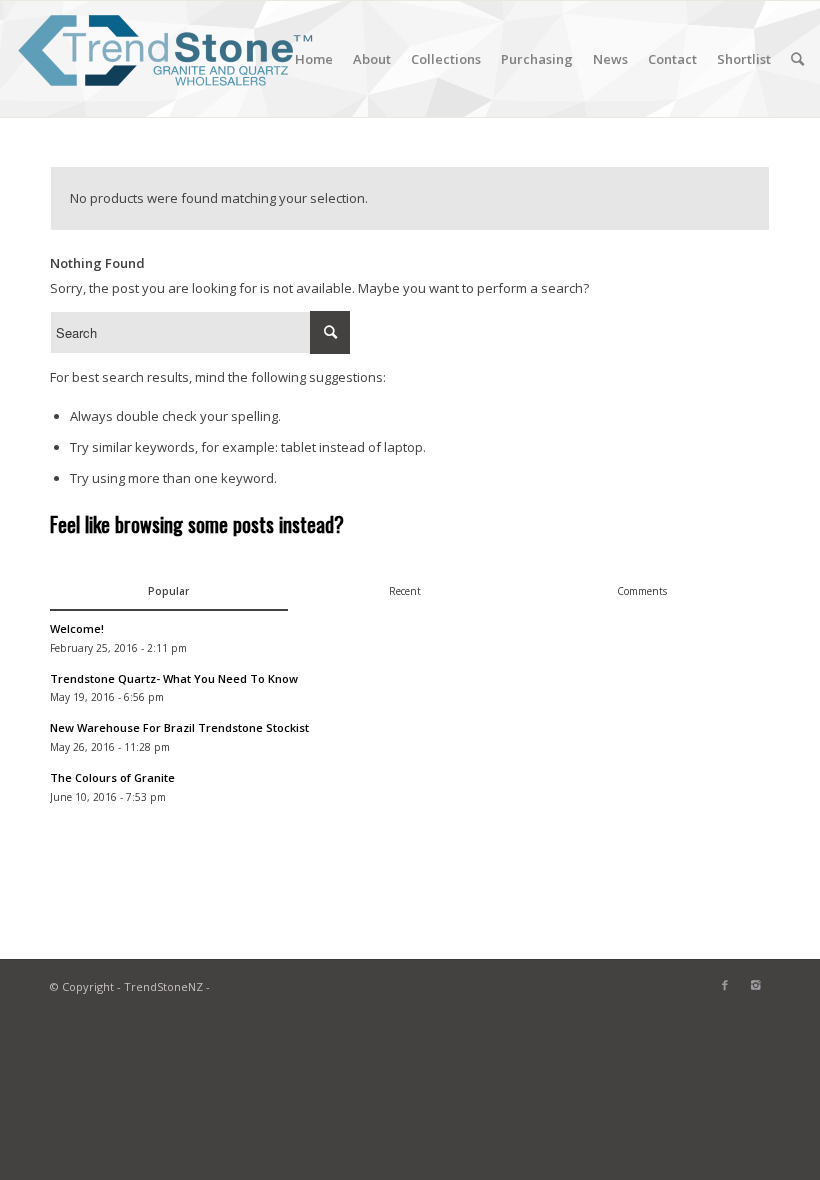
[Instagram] (755, 985)
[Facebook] (725, 985)
